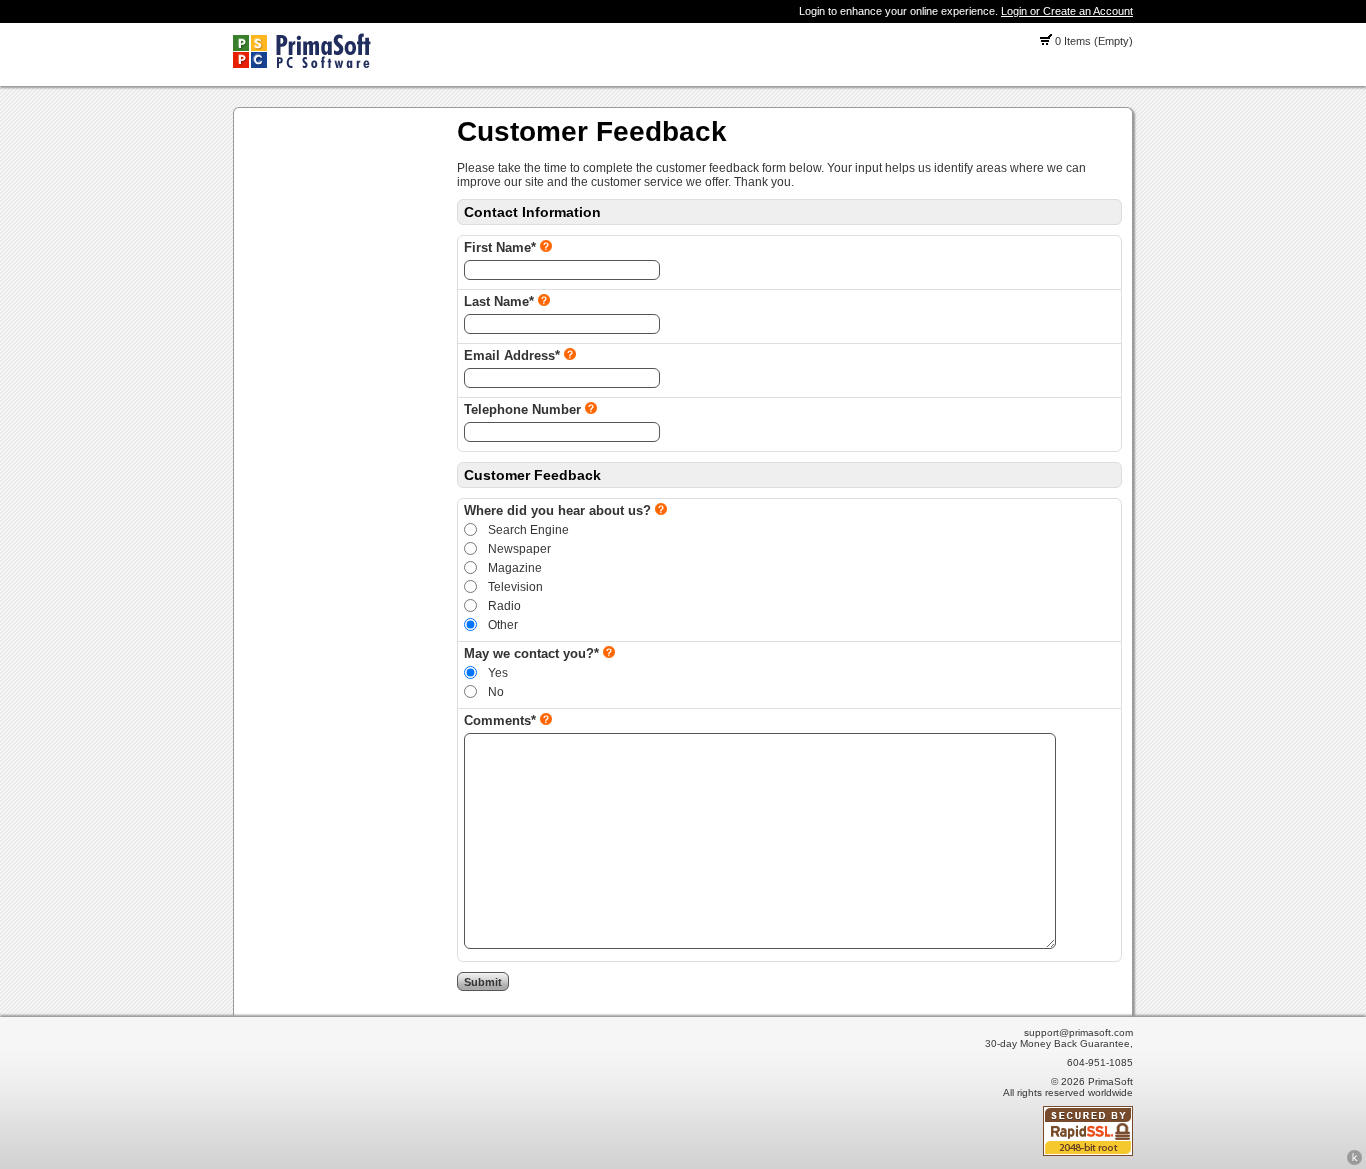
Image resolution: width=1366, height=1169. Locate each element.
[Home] (302, 64)
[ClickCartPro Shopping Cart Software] (1354, 1162)
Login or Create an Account (1067, 11)
